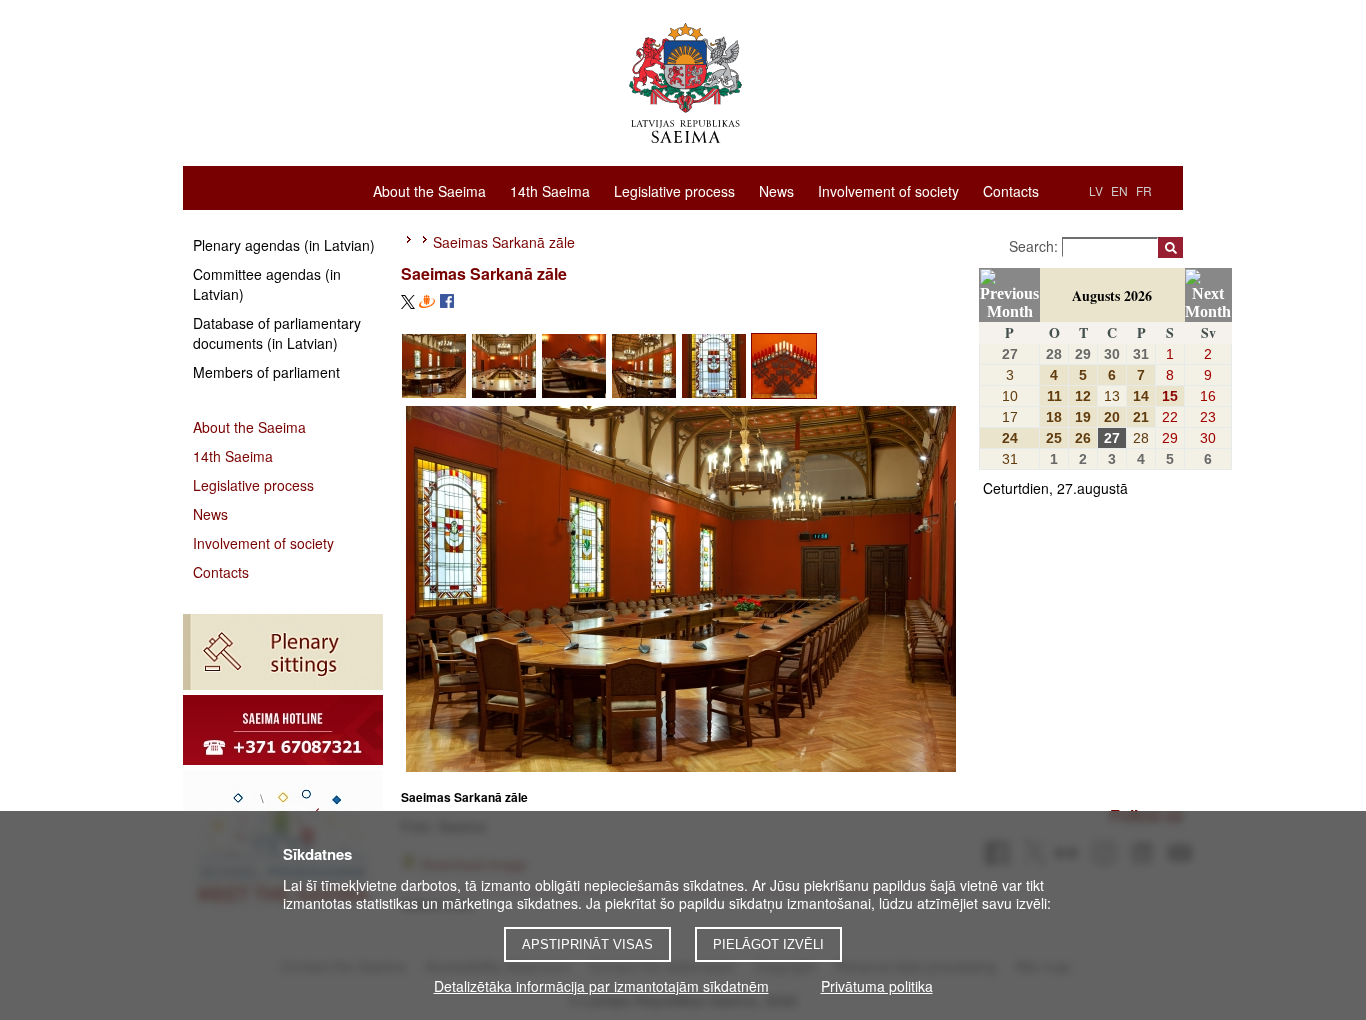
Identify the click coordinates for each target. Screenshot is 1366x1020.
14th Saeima (550, 190)
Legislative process (674, 190)
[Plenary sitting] (283, 652)
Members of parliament (266, 372)
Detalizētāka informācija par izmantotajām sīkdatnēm (601, 986)
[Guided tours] (283, 730)
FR (1144, 190)
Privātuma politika (877, 986)
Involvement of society (888, 190)
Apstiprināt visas (587, 944)
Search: (1035, 246)
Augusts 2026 (1112, 295)
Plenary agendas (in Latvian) (284, 245)
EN (1119, 190)
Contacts (1011, 190)
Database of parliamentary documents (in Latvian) (277, 333)
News (776, 190)
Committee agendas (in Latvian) (267, 284)
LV (1096, 190)
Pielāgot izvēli (768, 944)
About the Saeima (429, 190)
